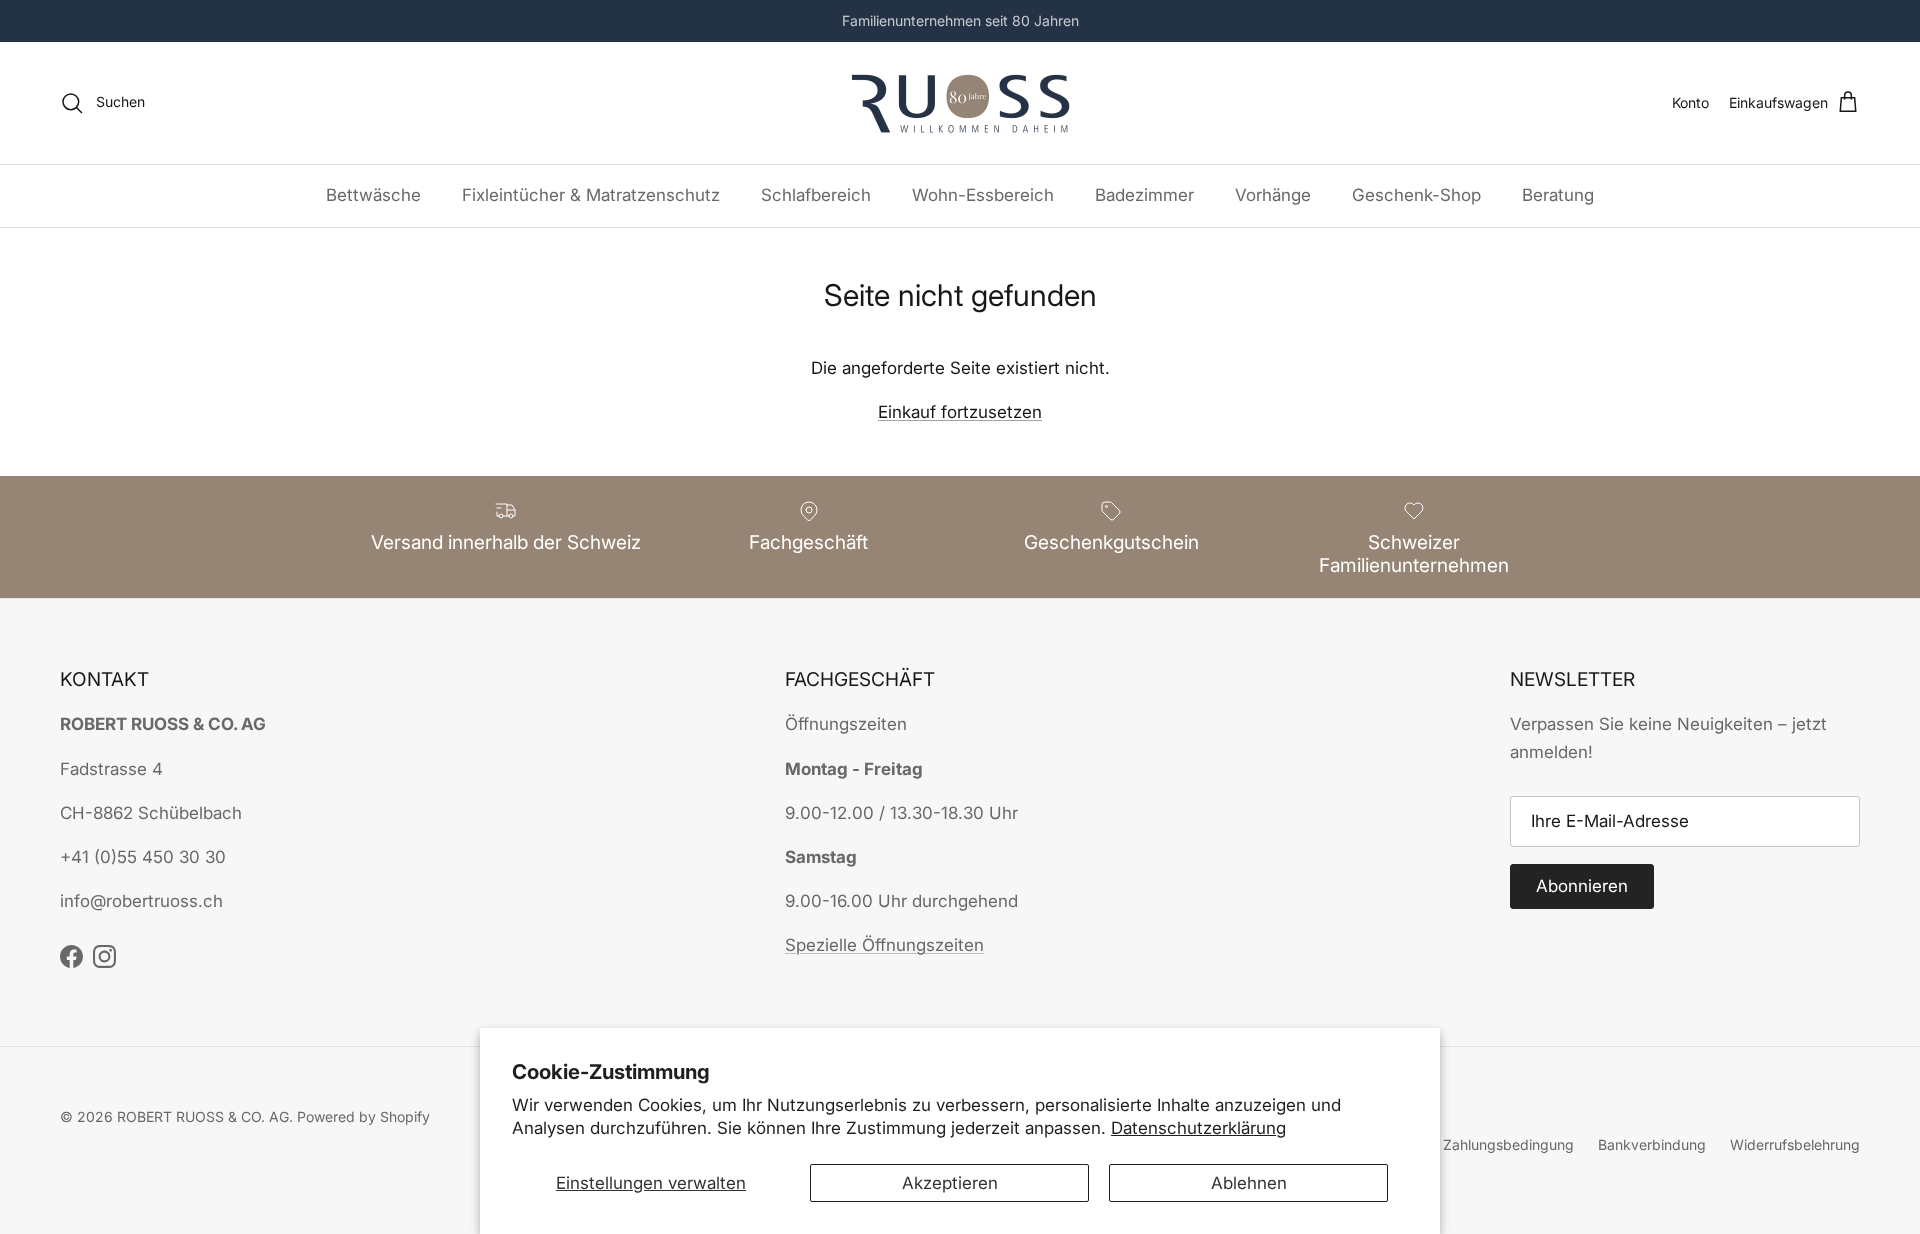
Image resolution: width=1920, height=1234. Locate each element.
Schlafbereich (816, 195)
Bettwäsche (373, 195)
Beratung (1558, 195)
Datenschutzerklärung (1198, 1128)
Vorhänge (1273, 195)
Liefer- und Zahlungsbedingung (1471, 1144)
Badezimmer (1144, 195)
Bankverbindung (1652, 1144)
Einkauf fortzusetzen (960, 412)
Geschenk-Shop (1416, 195)
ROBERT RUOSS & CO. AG (203, 1116)
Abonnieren (1582, 886)
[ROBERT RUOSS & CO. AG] (960, 103)
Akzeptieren (950, 1183)
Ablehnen (1249, 1183)
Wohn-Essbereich (983, 195)
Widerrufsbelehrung (1795, 1144)
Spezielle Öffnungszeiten (884, 945)
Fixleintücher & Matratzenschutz (591, 195)
